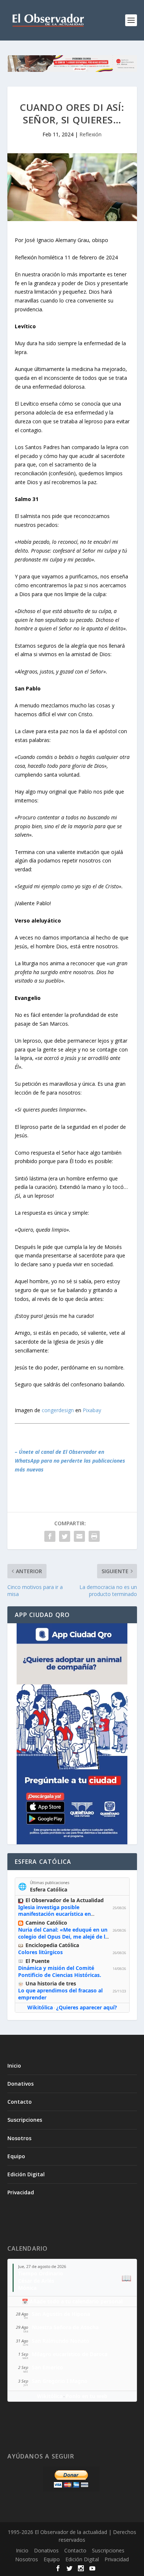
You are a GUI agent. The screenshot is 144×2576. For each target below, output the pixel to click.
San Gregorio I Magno (60, 2381)
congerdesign (58, 1410)
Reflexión (90, 134)
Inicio (14, 2066)
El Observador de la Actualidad (65, 1900)
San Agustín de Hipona (61, 2314)
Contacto (20, 2102)
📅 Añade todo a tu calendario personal (72, 2301)
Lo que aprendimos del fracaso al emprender (60, 1994)
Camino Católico (46, 1923)
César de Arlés (36, 2281)
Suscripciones (25, 2120)
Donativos (20, 2084)
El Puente (37, 1961)
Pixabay (92, 1410)
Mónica (27, 2288)
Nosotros (19, 2138)
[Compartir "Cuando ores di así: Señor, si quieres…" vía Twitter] (65, 1536)
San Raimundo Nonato (61, 2341)
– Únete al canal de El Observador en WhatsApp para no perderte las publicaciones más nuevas (70, 1461)
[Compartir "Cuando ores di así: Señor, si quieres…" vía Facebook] (50, 1536)
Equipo (16, 2156)
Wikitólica (40, 2007)
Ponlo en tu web (87, 2396)
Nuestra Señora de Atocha (65, 2327)
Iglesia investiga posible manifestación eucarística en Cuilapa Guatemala (54, 1914)
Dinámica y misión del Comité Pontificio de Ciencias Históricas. (60, 1971)
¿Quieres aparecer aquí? (87, 2007)
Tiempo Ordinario (41, 2273)
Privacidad (21, 2192)
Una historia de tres (51, 1983)
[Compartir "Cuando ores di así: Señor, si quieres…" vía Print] (94, 1536)
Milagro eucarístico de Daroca (70, 2354)
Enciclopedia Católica (52, 1945)
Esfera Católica (49, 1889)
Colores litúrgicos (40, 1952)
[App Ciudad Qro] (72, 1734)
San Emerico (47, 2367)
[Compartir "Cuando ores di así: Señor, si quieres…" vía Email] (79, 1536)
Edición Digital (26, 2174)
